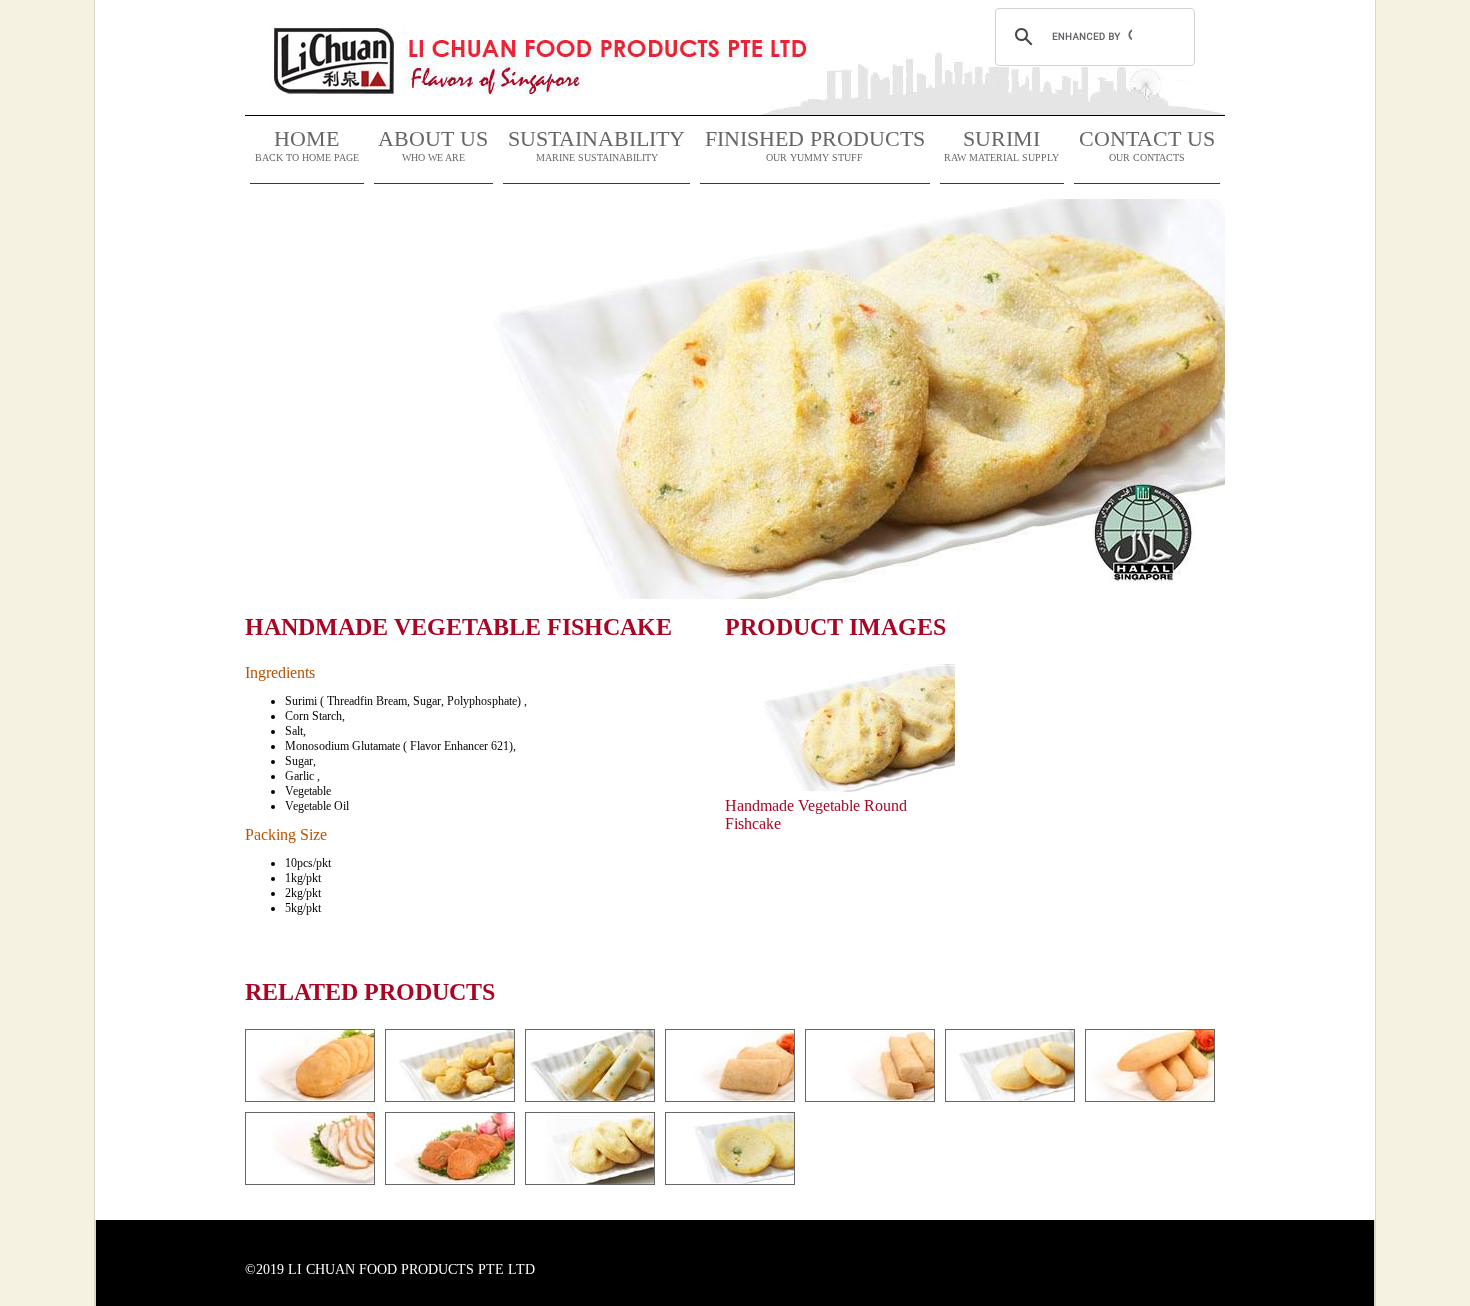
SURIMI (1001, 144)
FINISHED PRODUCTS (815, 144)
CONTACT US (1147, 144)
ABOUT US (433, 144)
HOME (307, 144)
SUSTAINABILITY (596, 144)
